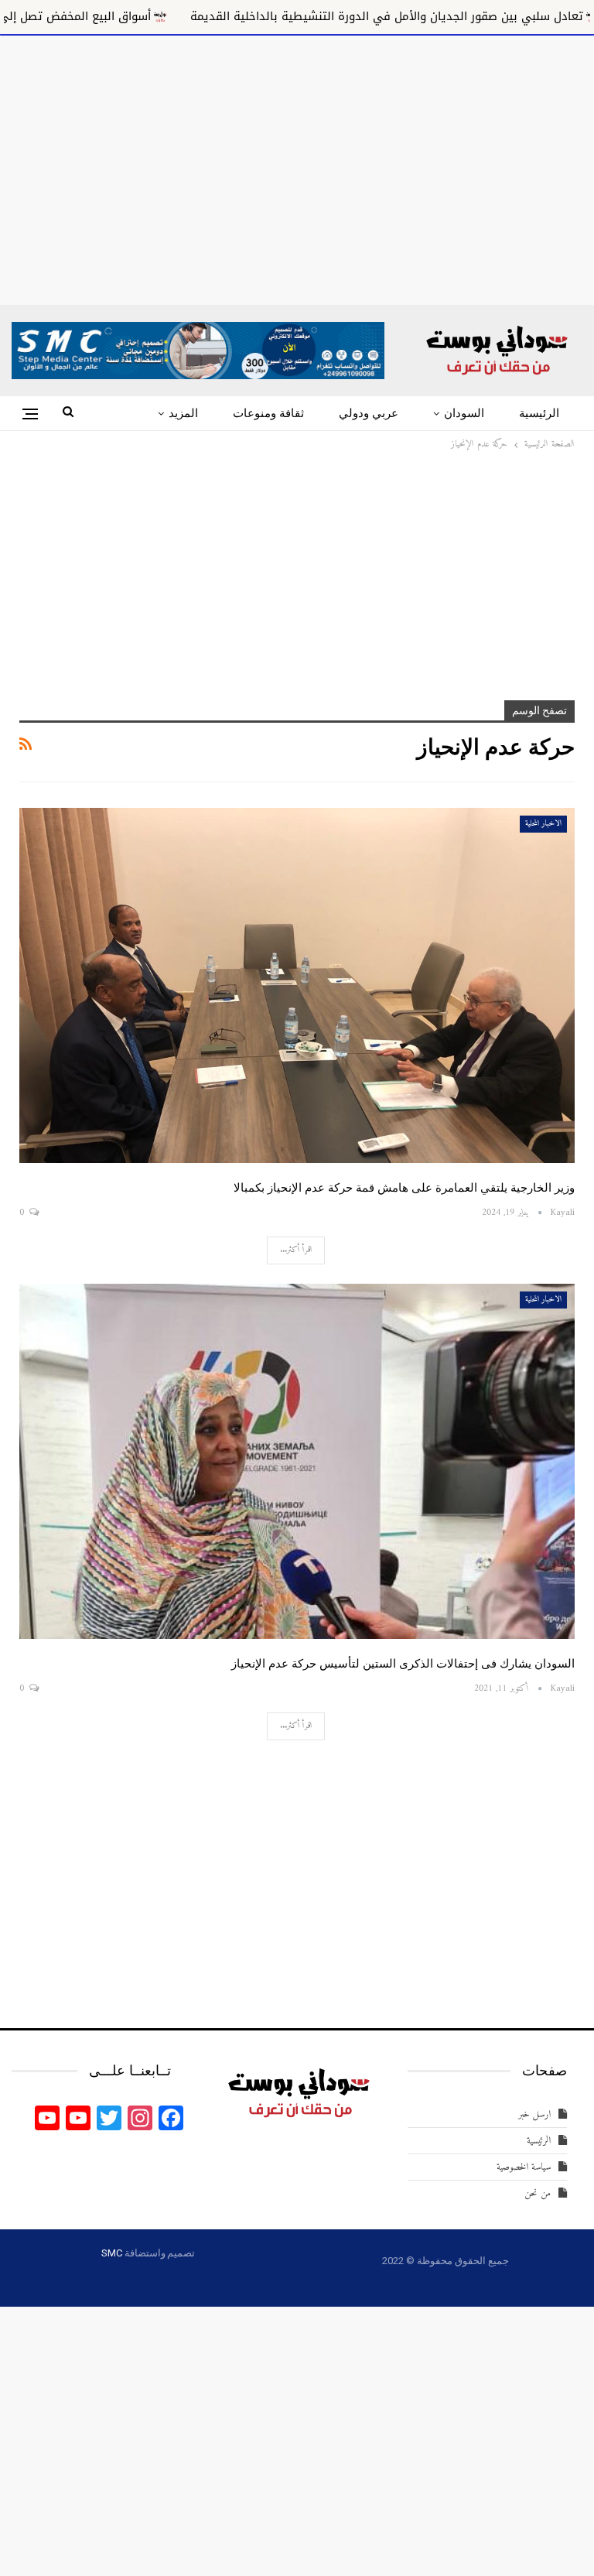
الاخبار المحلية (543, 824)
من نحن (538, 2193)
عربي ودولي (369, 413)
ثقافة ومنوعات (268, 413)
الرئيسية (539, 413)
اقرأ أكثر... (296, 1250)
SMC (111, 2253)
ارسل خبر (534, 2114)
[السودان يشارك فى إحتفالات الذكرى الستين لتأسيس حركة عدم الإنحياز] (297, 1462)
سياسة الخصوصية (524, 2167)
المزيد (183, 413)
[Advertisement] (297, 167)
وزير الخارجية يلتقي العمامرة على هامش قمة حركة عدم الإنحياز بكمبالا (404, 1188)
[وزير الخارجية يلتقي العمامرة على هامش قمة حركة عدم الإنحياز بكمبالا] (297, 986)
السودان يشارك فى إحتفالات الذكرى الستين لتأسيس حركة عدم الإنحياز (403, 1664)
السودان (464, 413)
